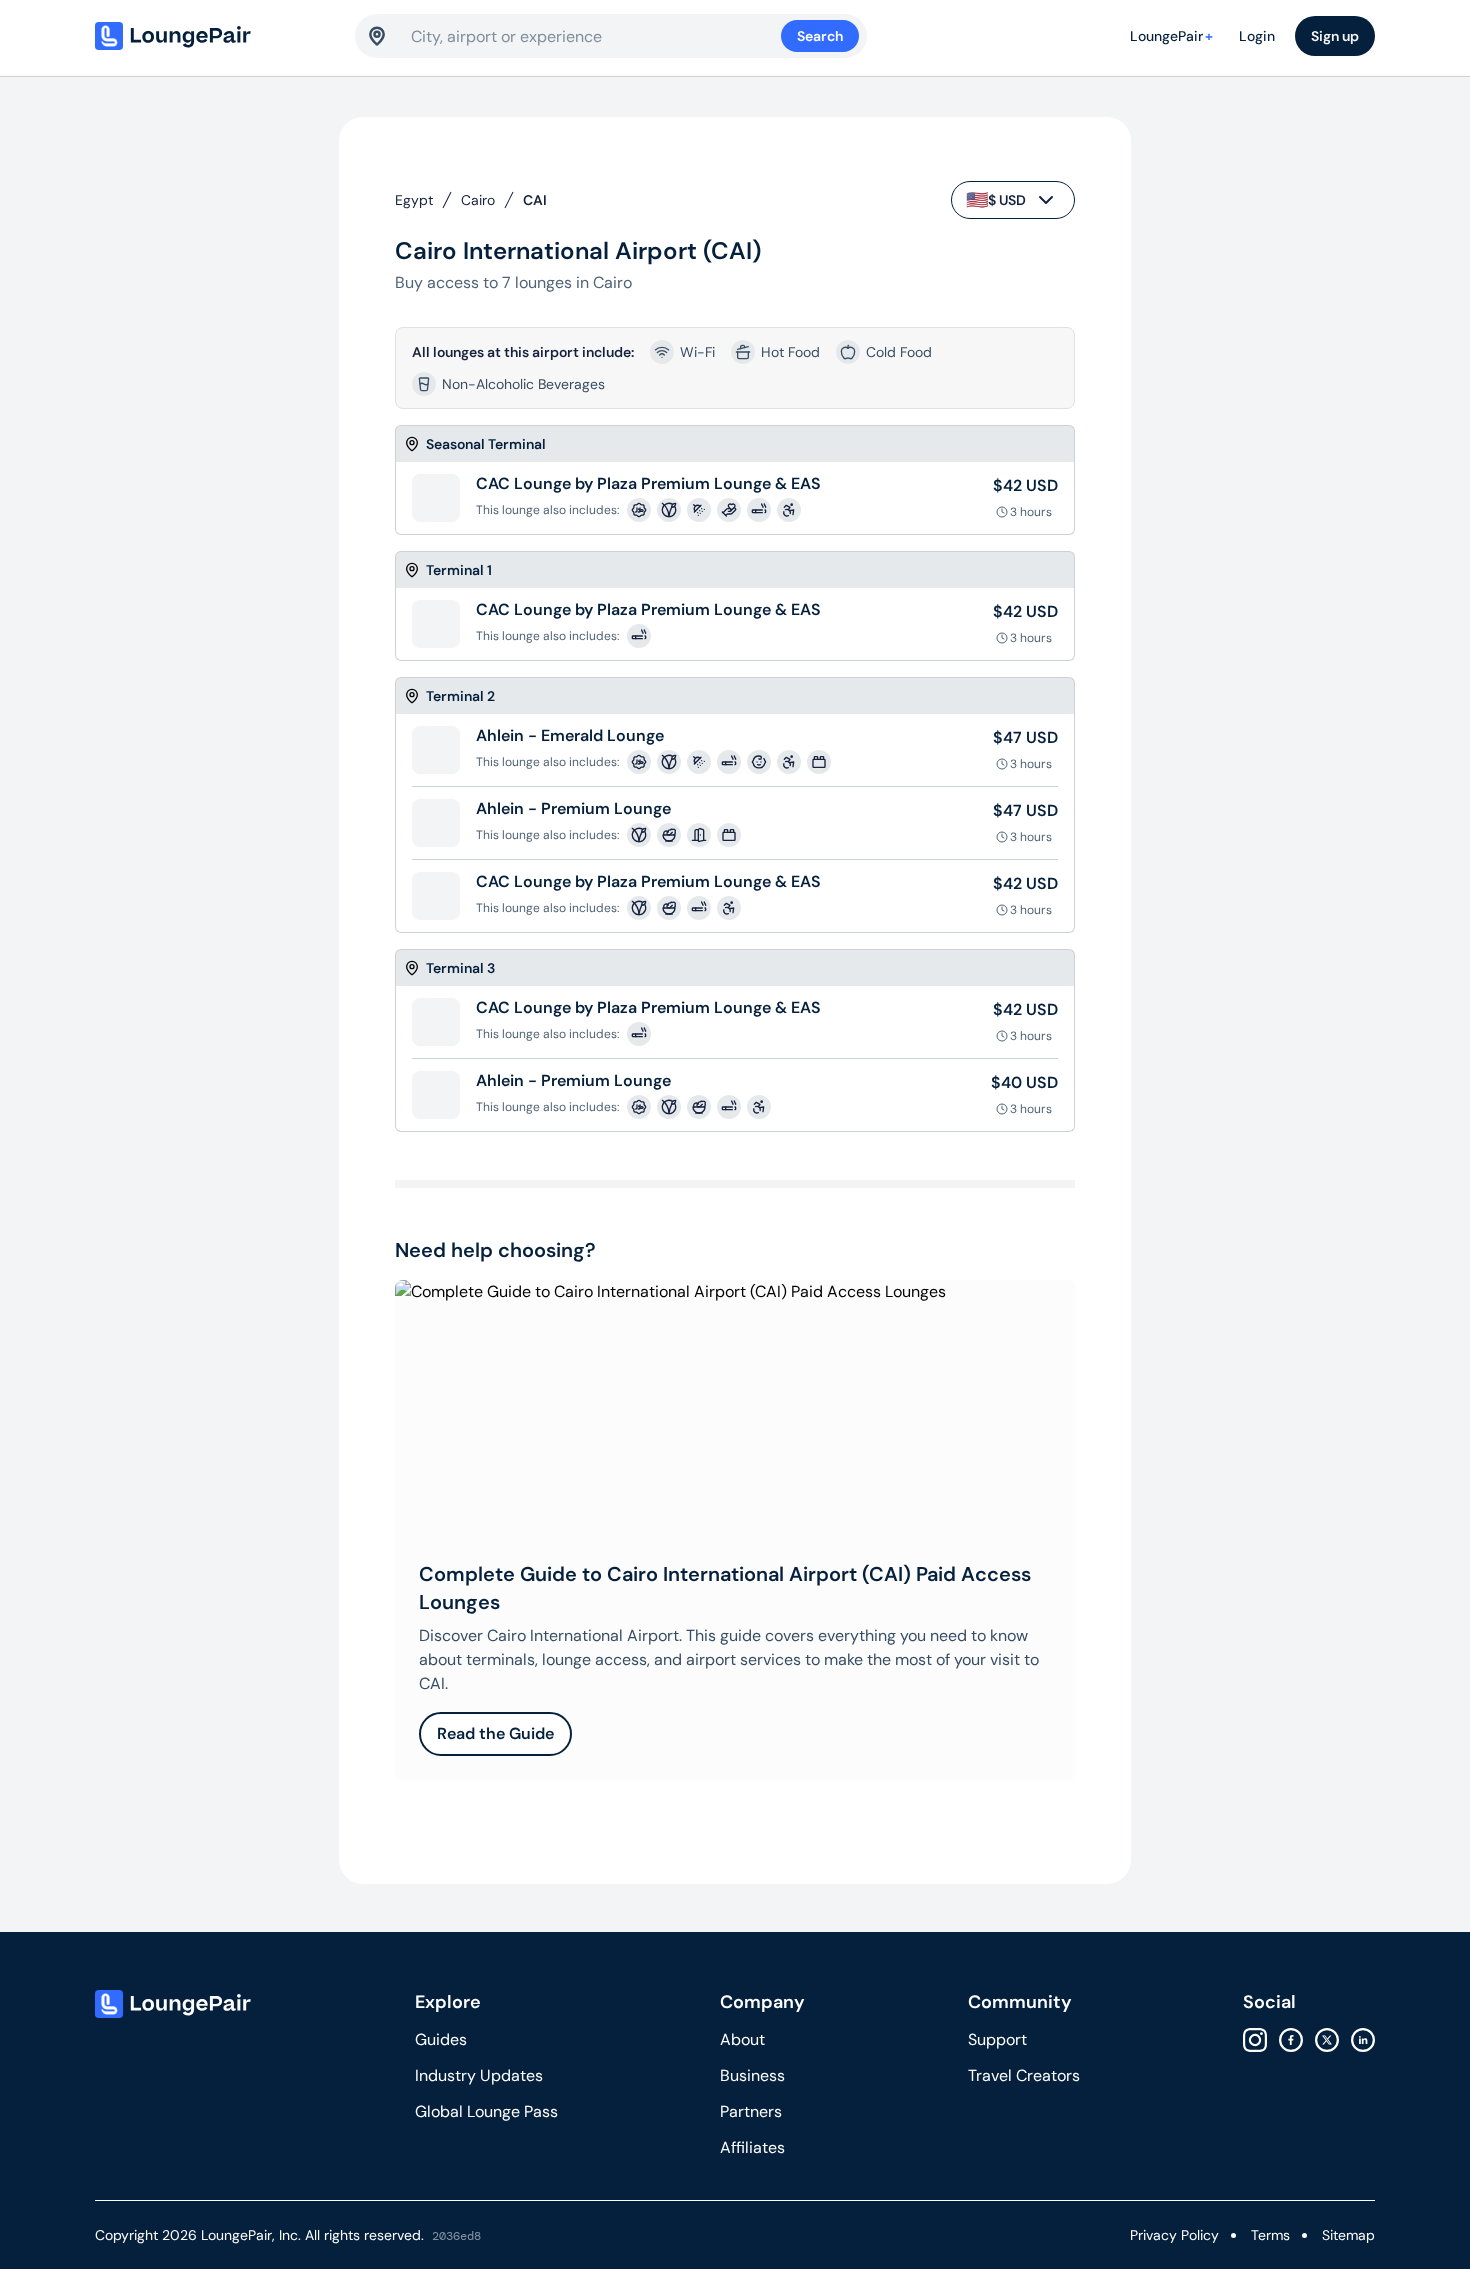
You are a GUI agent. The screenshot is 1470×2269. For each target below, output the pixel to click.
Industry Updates (479, 2075)
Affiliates (752, 2147)
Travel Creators (1024, 2075)
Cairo (478, 200)
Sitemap (1348, 2235)
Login (1257, 36)
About (742, 2039)
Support (997, 2039)
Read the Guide (495, 1733)
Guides (441, 2039)
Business (752, 2075)
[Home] (215, 36)
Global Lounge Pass (486, 2111)
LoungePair (1171, 36)
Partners (751, 2111)
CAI (535, 200)
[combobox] (596, 36)
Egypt (414, 200)
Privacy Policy (1174, 2235)
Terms (1270, 2235)
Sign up (1335, 36)
